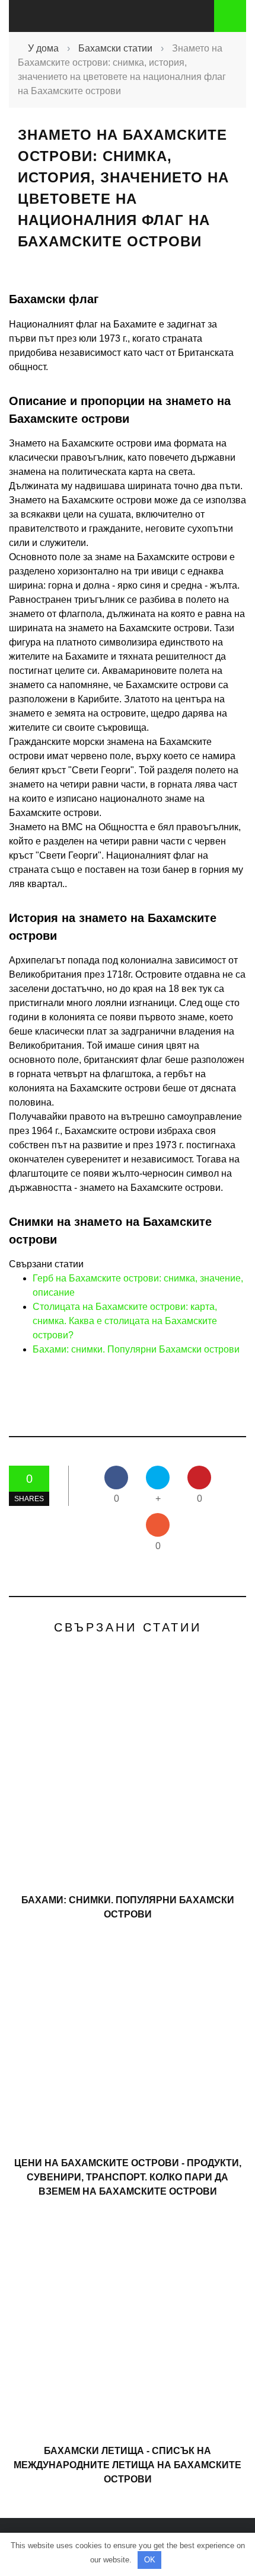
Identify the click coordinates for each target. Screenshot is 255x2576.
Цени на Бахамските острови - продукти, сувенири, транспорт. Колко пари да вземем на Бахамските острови (128, 2177)
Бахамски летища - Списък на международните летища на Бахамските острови (128, 2465)
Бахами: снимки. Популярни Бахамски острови (136, 1349)
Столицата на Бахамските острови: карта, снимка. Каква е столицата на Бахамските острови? (125, 1321)
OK (150, 2560)
